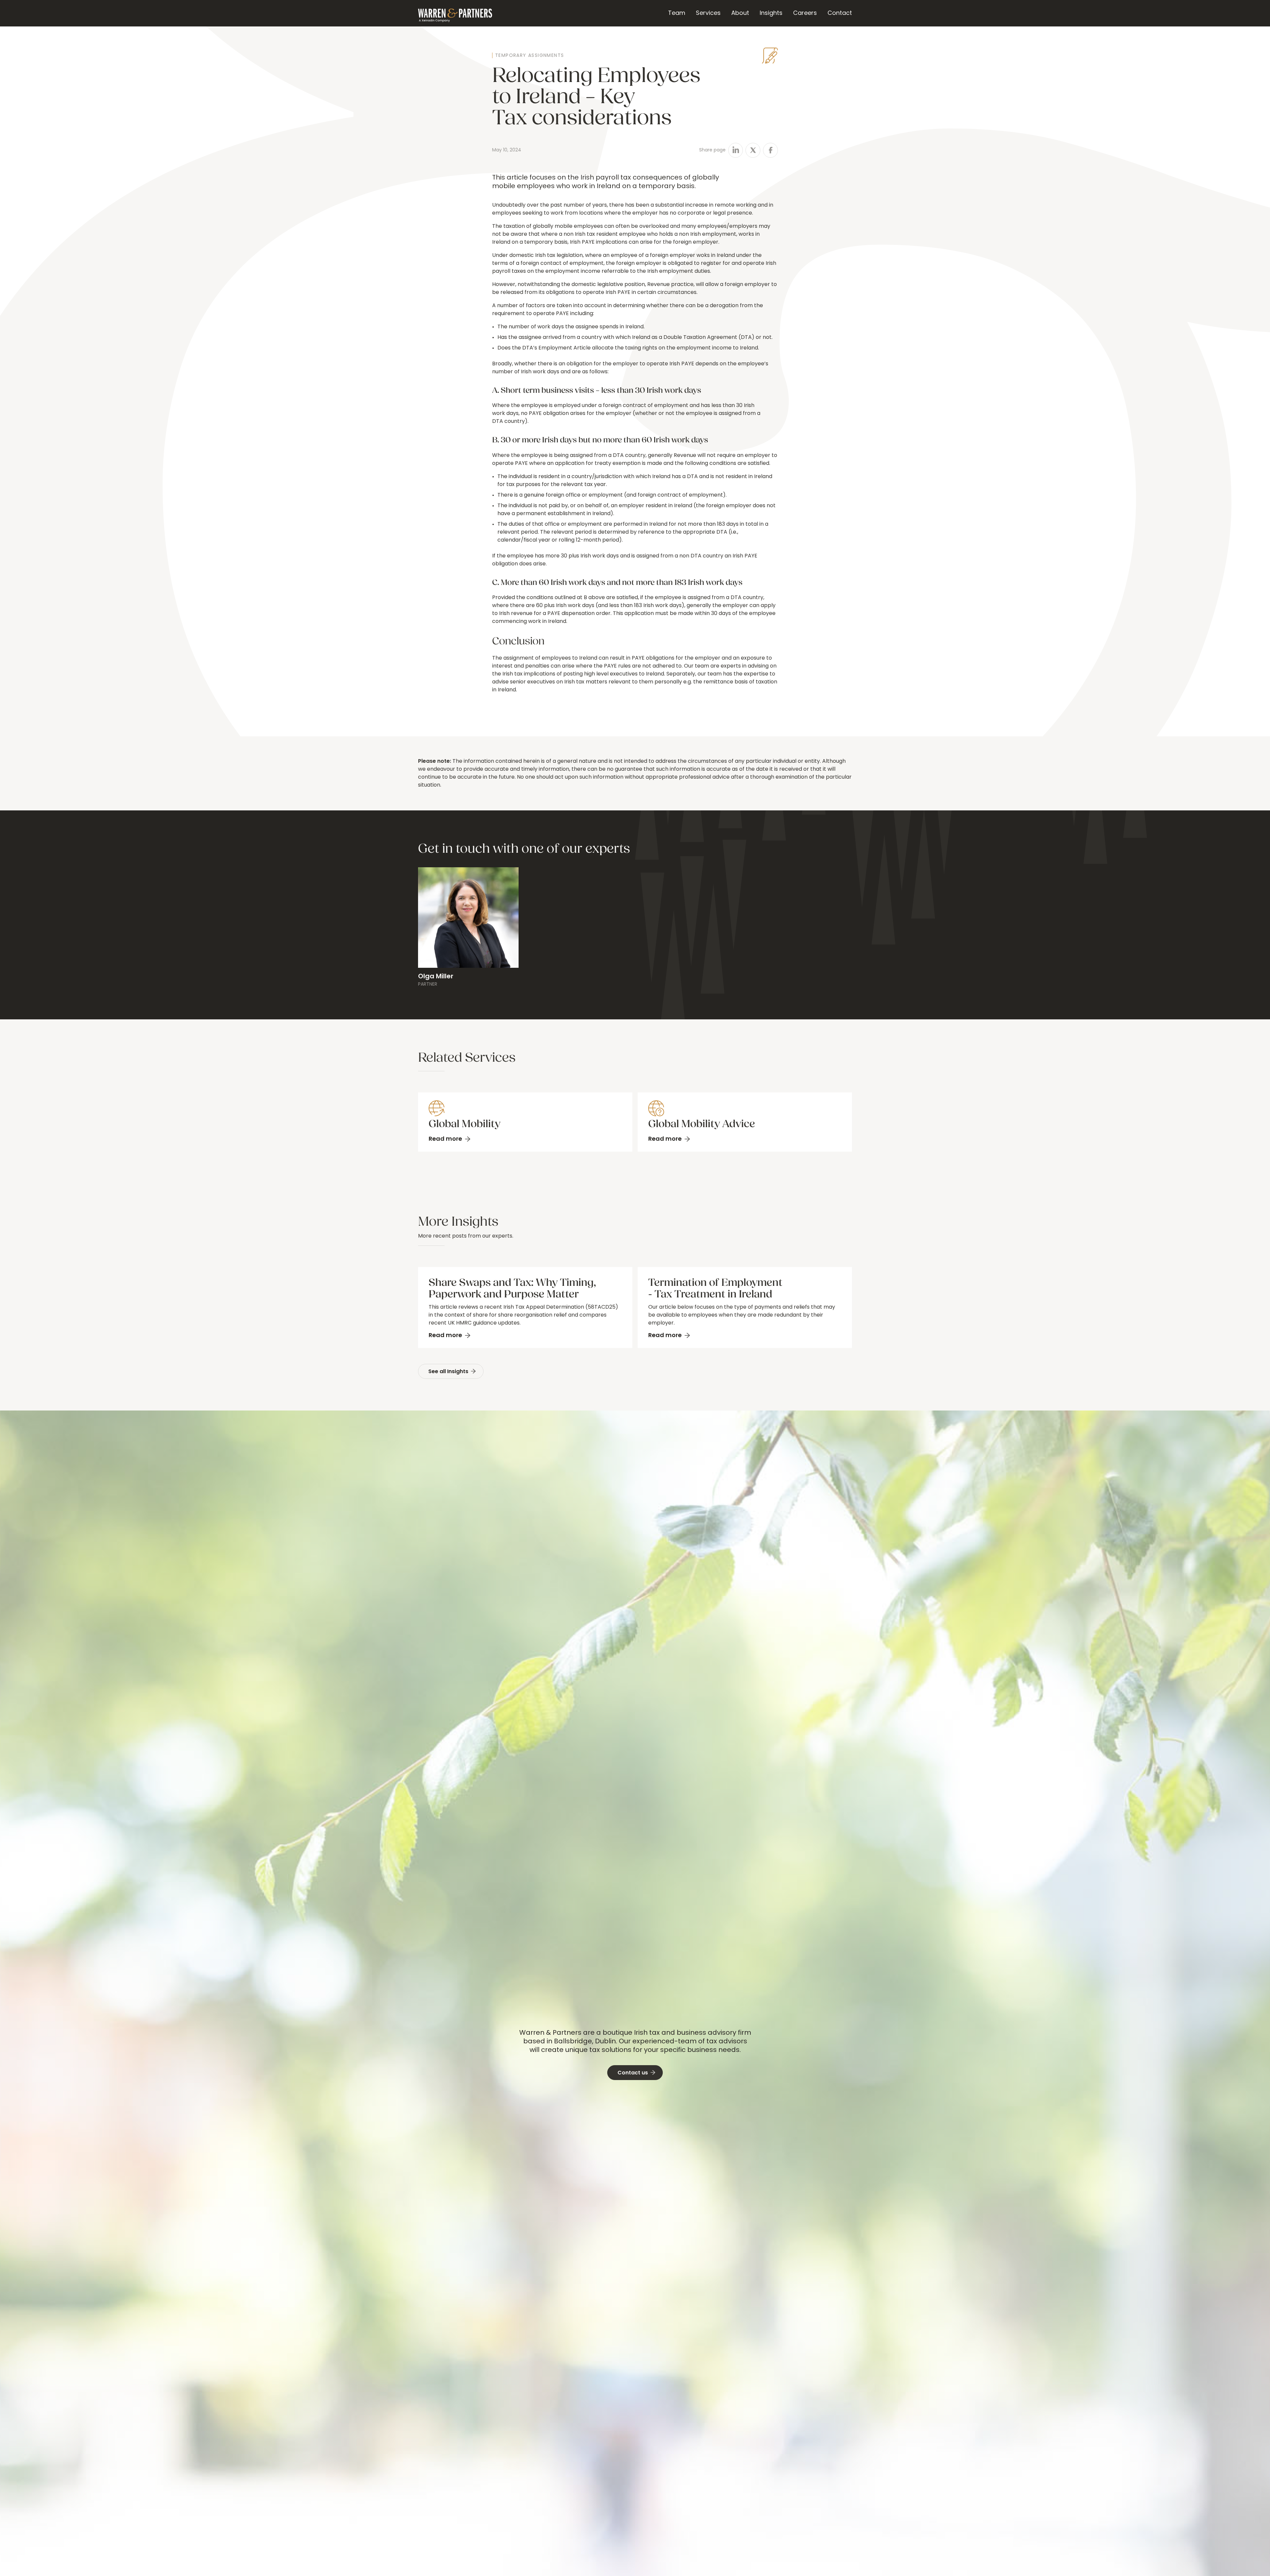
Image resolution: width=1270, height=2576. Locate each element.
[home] (455, 13)
